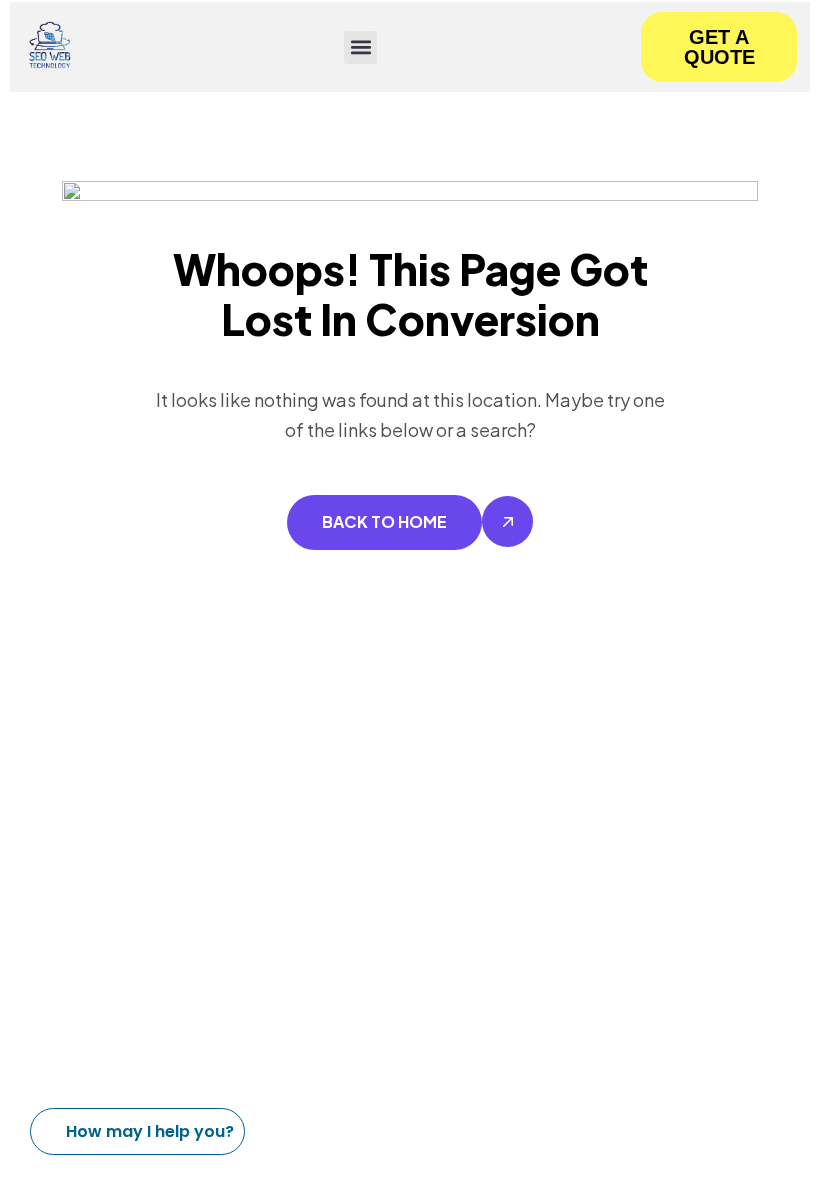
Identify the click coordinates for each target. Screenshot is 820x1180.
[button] (360, 47)
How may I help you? (150, 1131)
